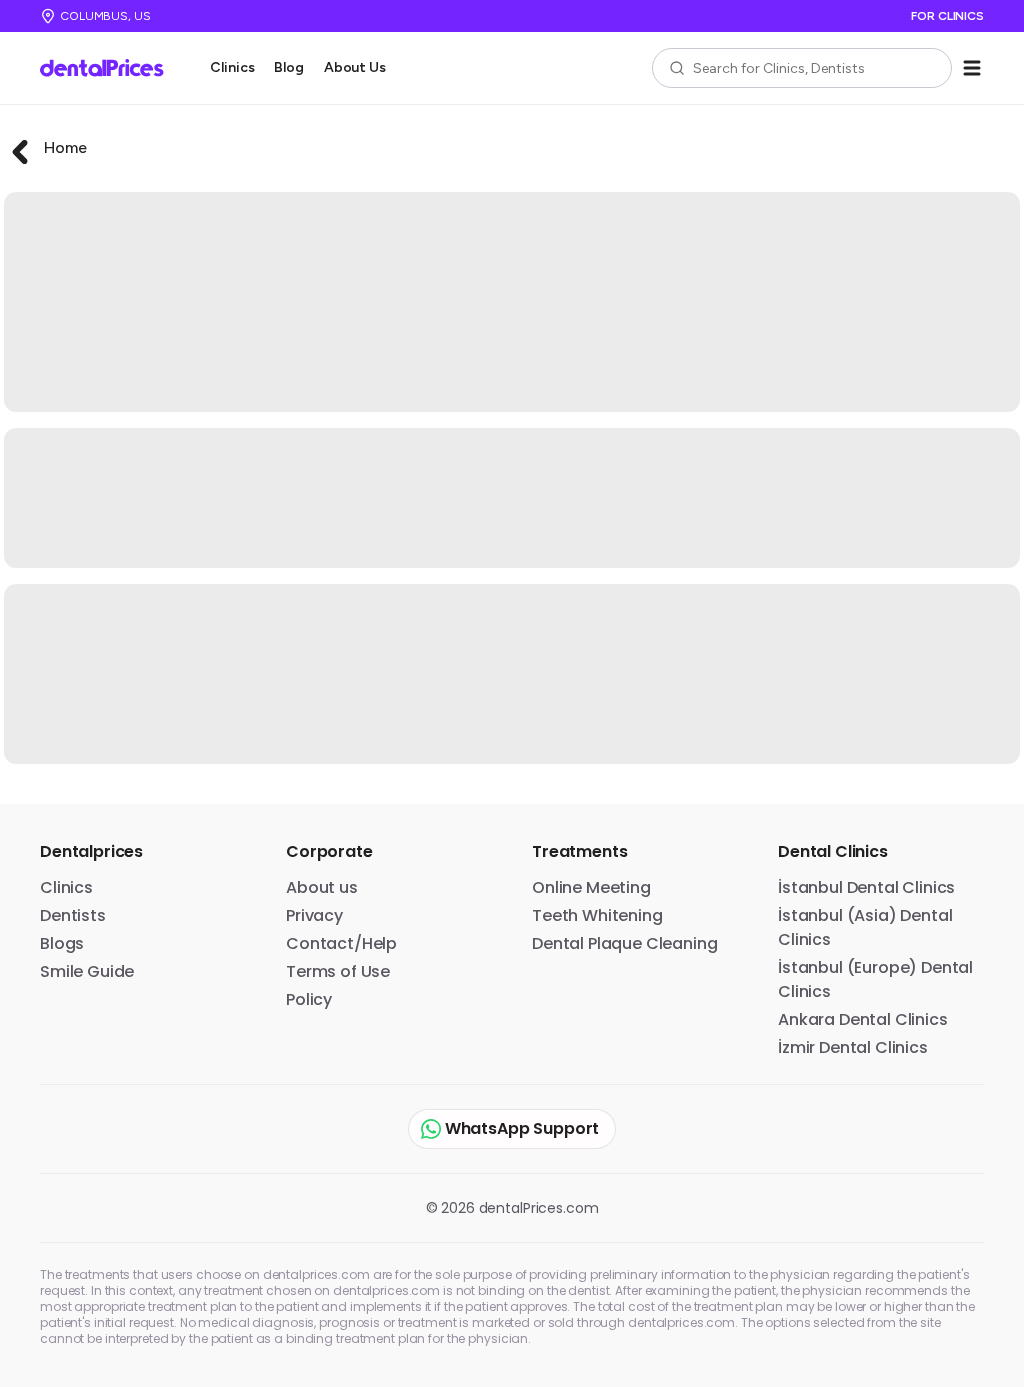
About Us (355, 67)
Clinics (232, 67)
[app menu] (972, 68)
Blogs (62, 943)
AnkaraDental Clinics (863, 1019)
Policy (309, 999)
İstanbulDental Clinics (866, 887)
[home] (109, 68)
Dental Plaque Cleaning (624, 943)
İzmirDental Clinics (853, 1047)
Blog (288, 67)
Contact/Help (341, 943)
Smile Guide (87, 971)
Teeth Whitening (597, 915)
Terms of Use (338, 971)
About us (322, 887)
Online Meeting (591, 887)
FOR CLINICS (947, 16)
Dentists (73, 915)
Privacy (314, 915)
